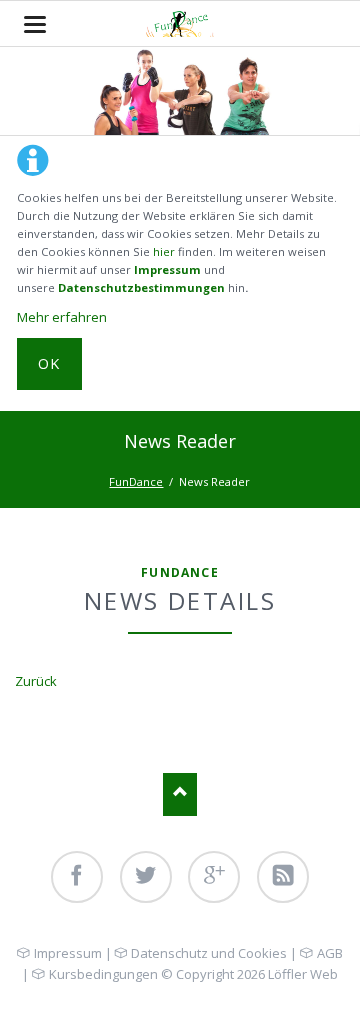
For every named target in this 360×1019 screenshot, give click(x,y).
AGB (329, 953)
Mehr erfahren (62, 317)
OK (49, 363)
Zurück (36, 681)
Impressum (167, 269)
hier (164, 251)
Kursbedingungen (103, 974)
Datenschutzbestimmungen (141, 287)
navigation (35, 24)
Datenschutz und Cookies (209, 953)
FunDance (136, 481)
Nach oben (180, 794)
